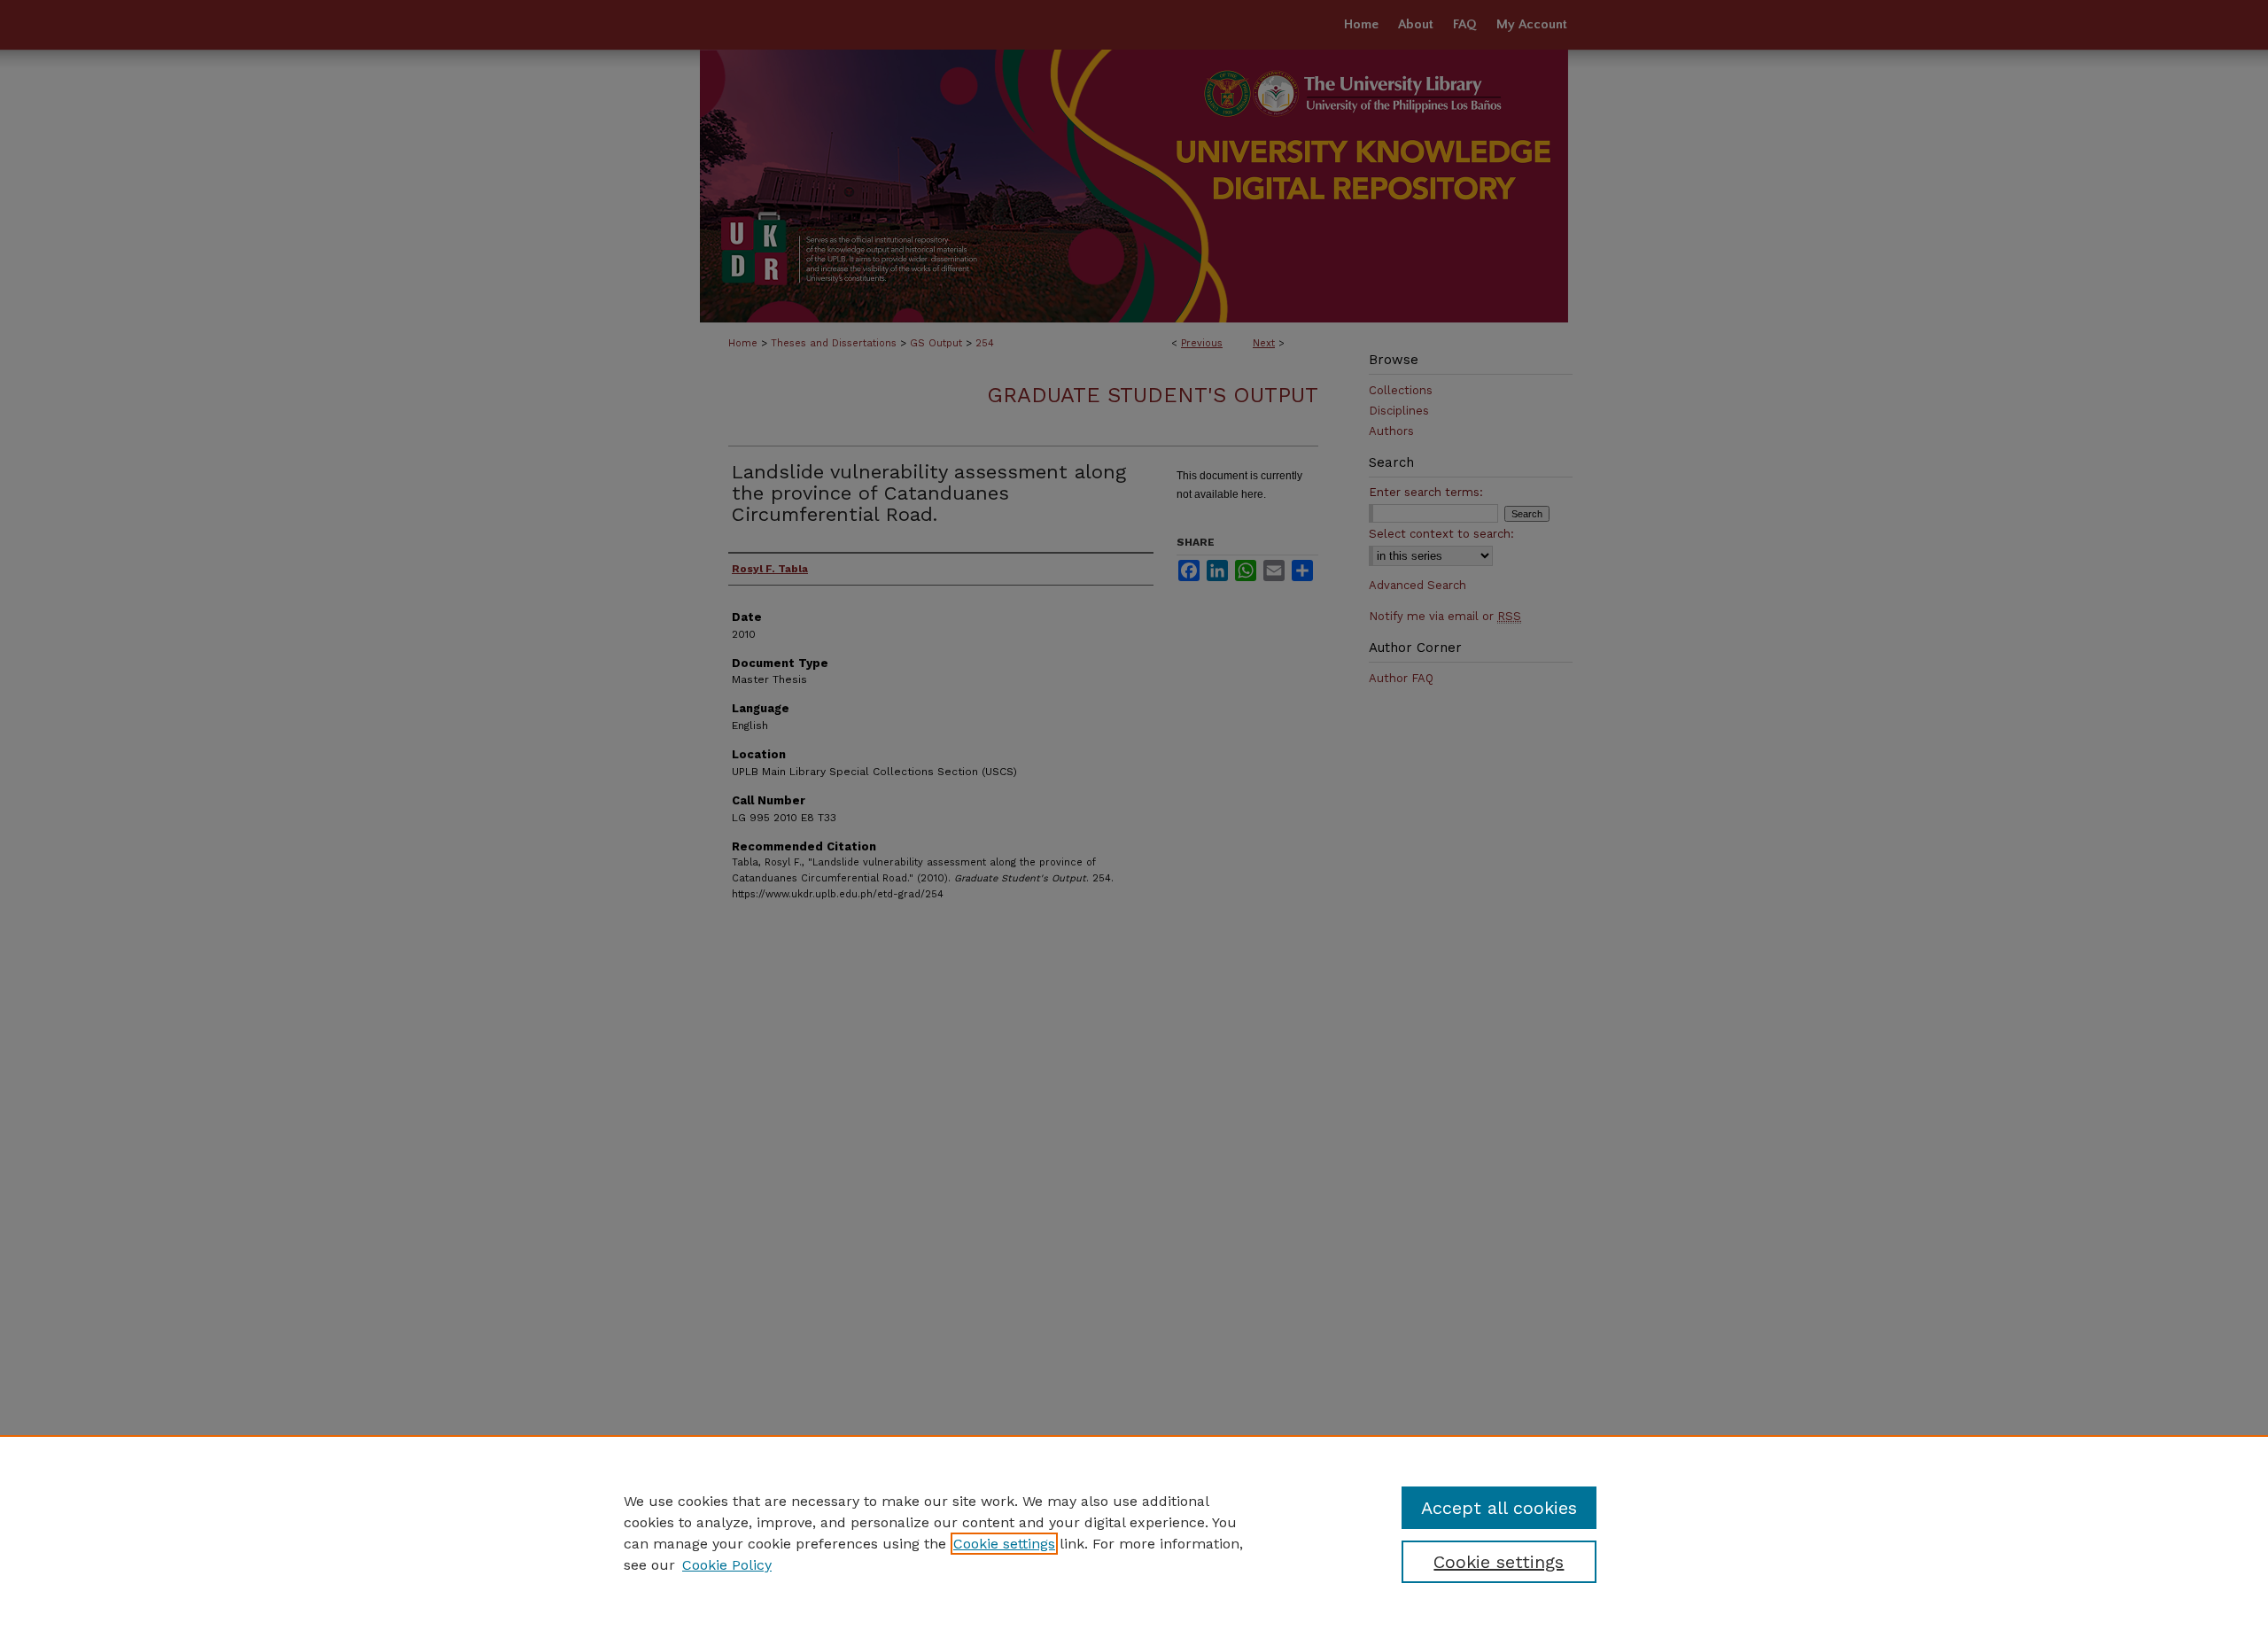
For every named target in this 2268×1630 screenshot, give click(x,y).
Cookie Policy (727, 1565)
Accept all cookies (1499, 1508)
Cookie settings (1004, 1544)
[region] (1134, 1533)
